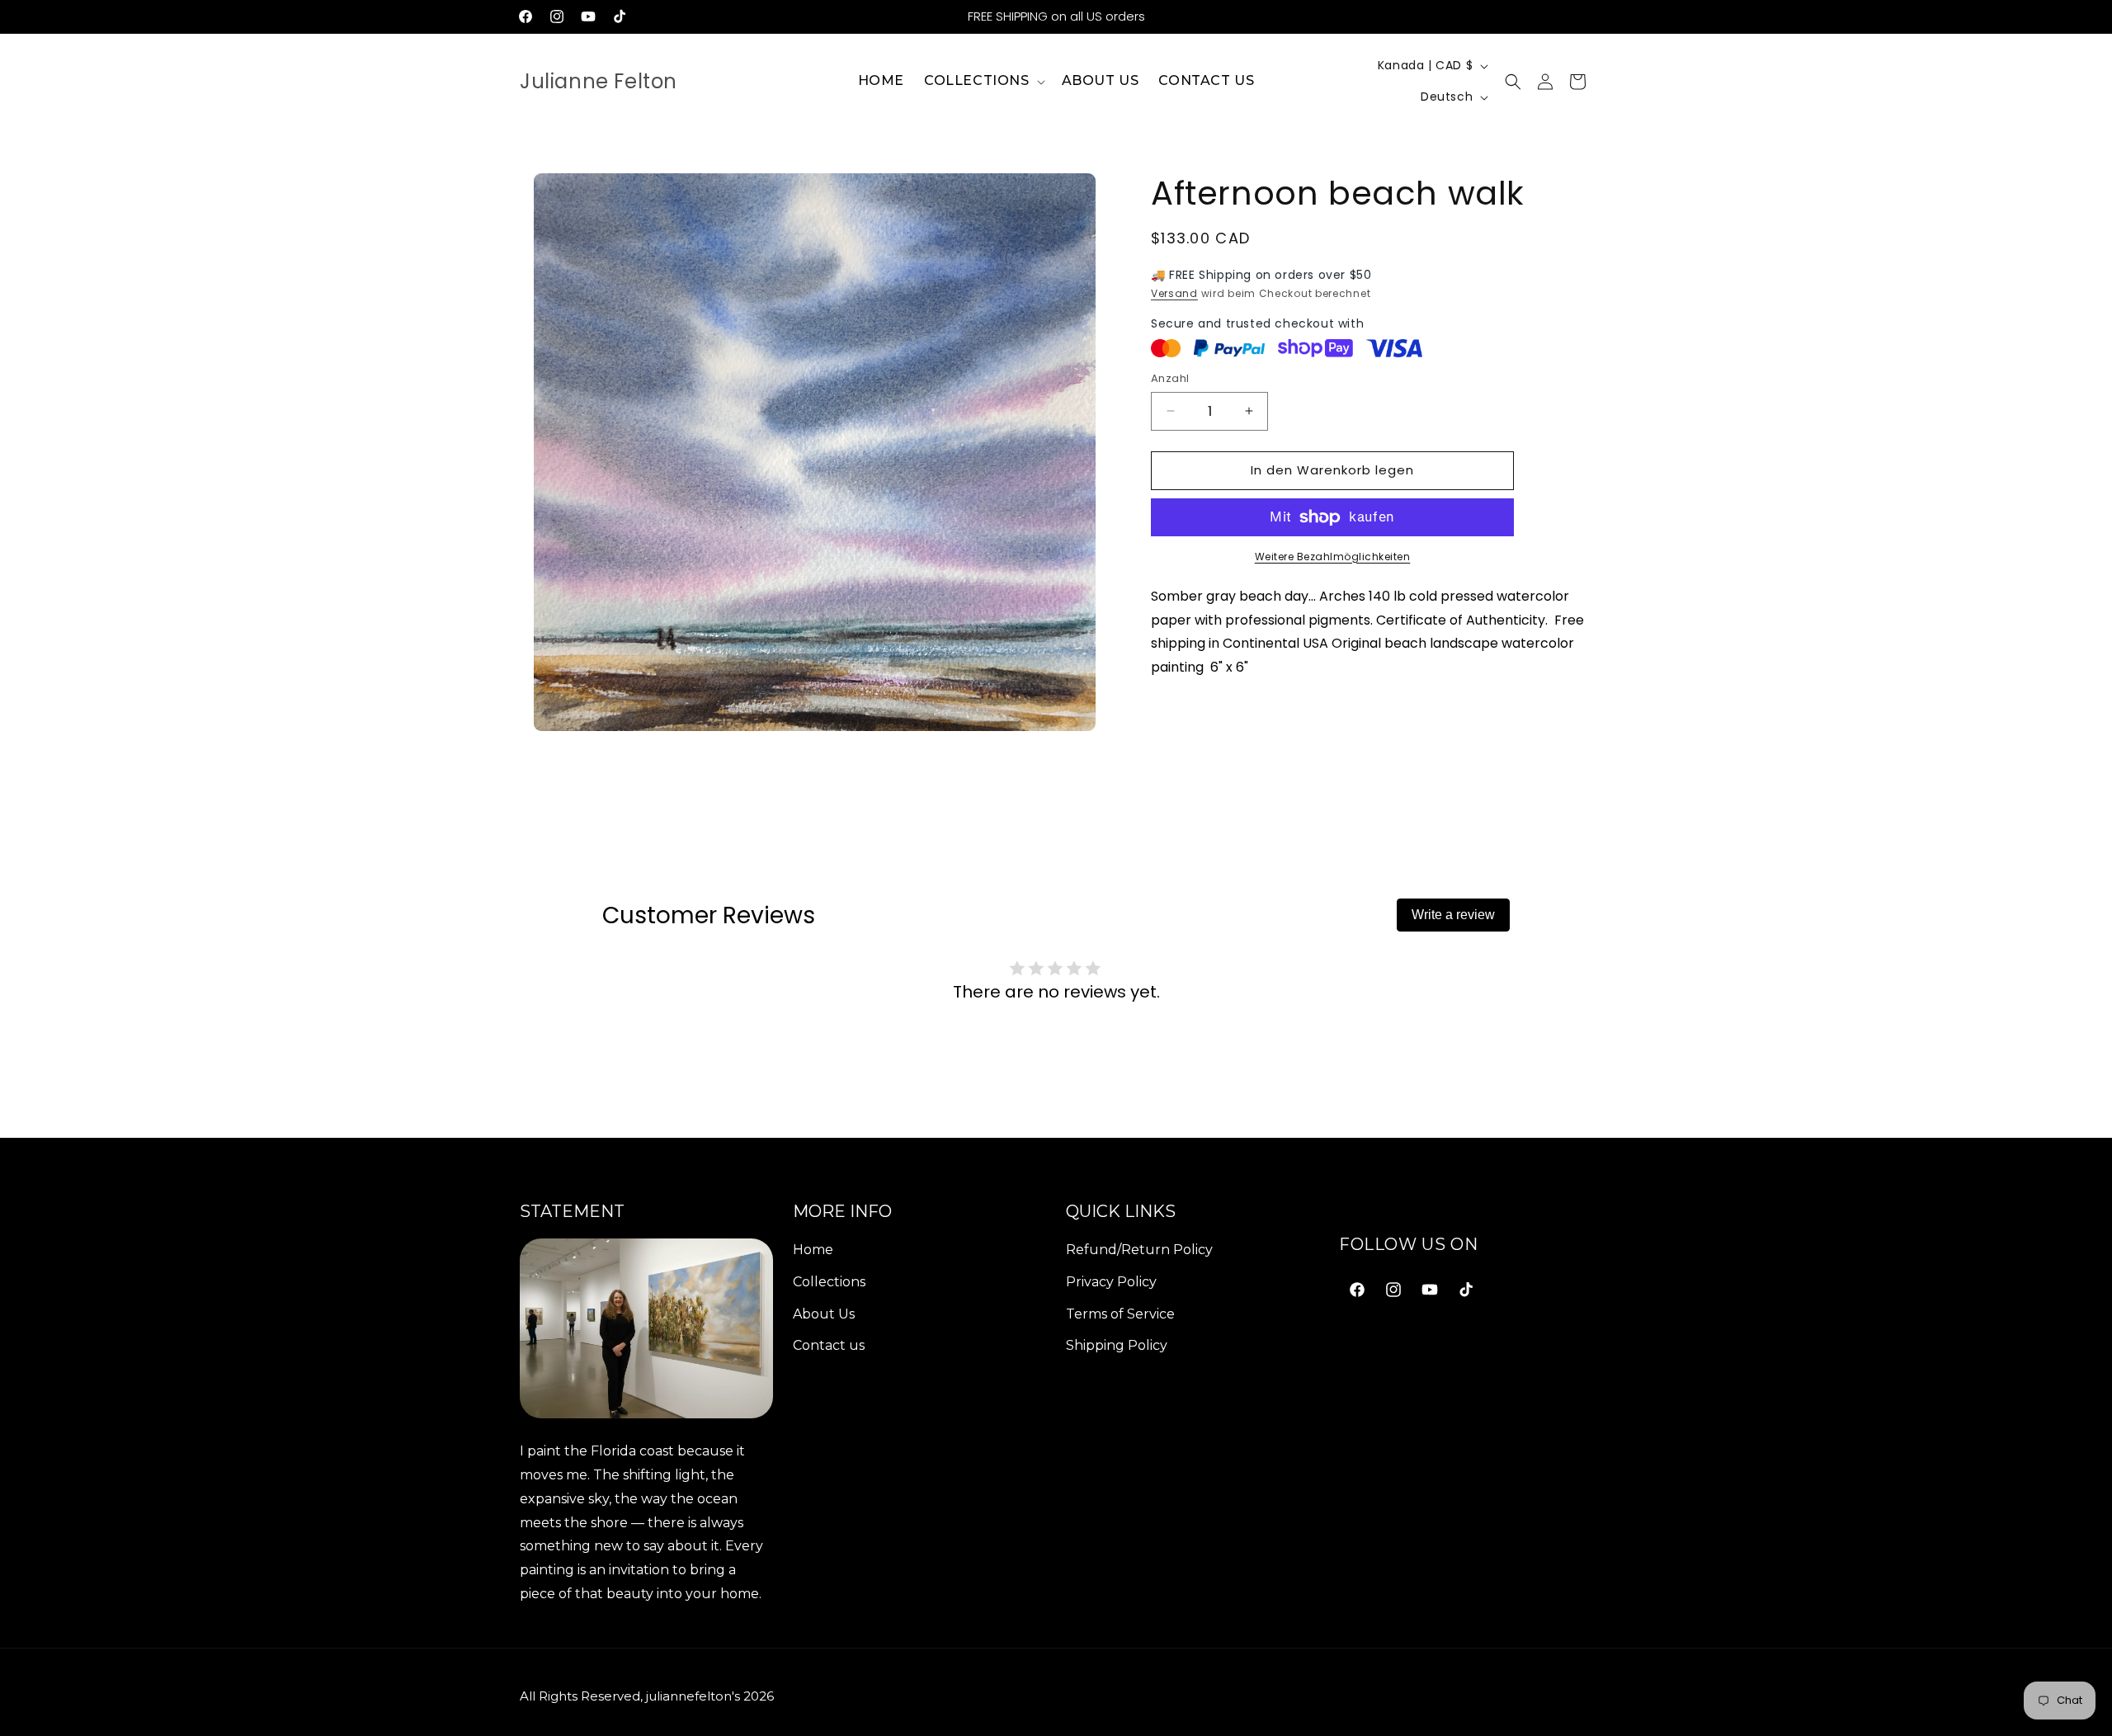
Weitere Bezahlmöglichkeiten (1333, 557)
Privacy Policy (1111, 1282)
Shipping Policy (1117, 1345)
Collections (829, 1282)
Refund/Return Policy (1139, 1250)
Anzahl (1170, 378)
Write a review (1453, 915)
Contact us (829, 1345)
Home (813, 1250)
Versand (1174, 293)
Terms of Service (1120, 1314)
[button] (983, 81)
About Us (824, 1314)
